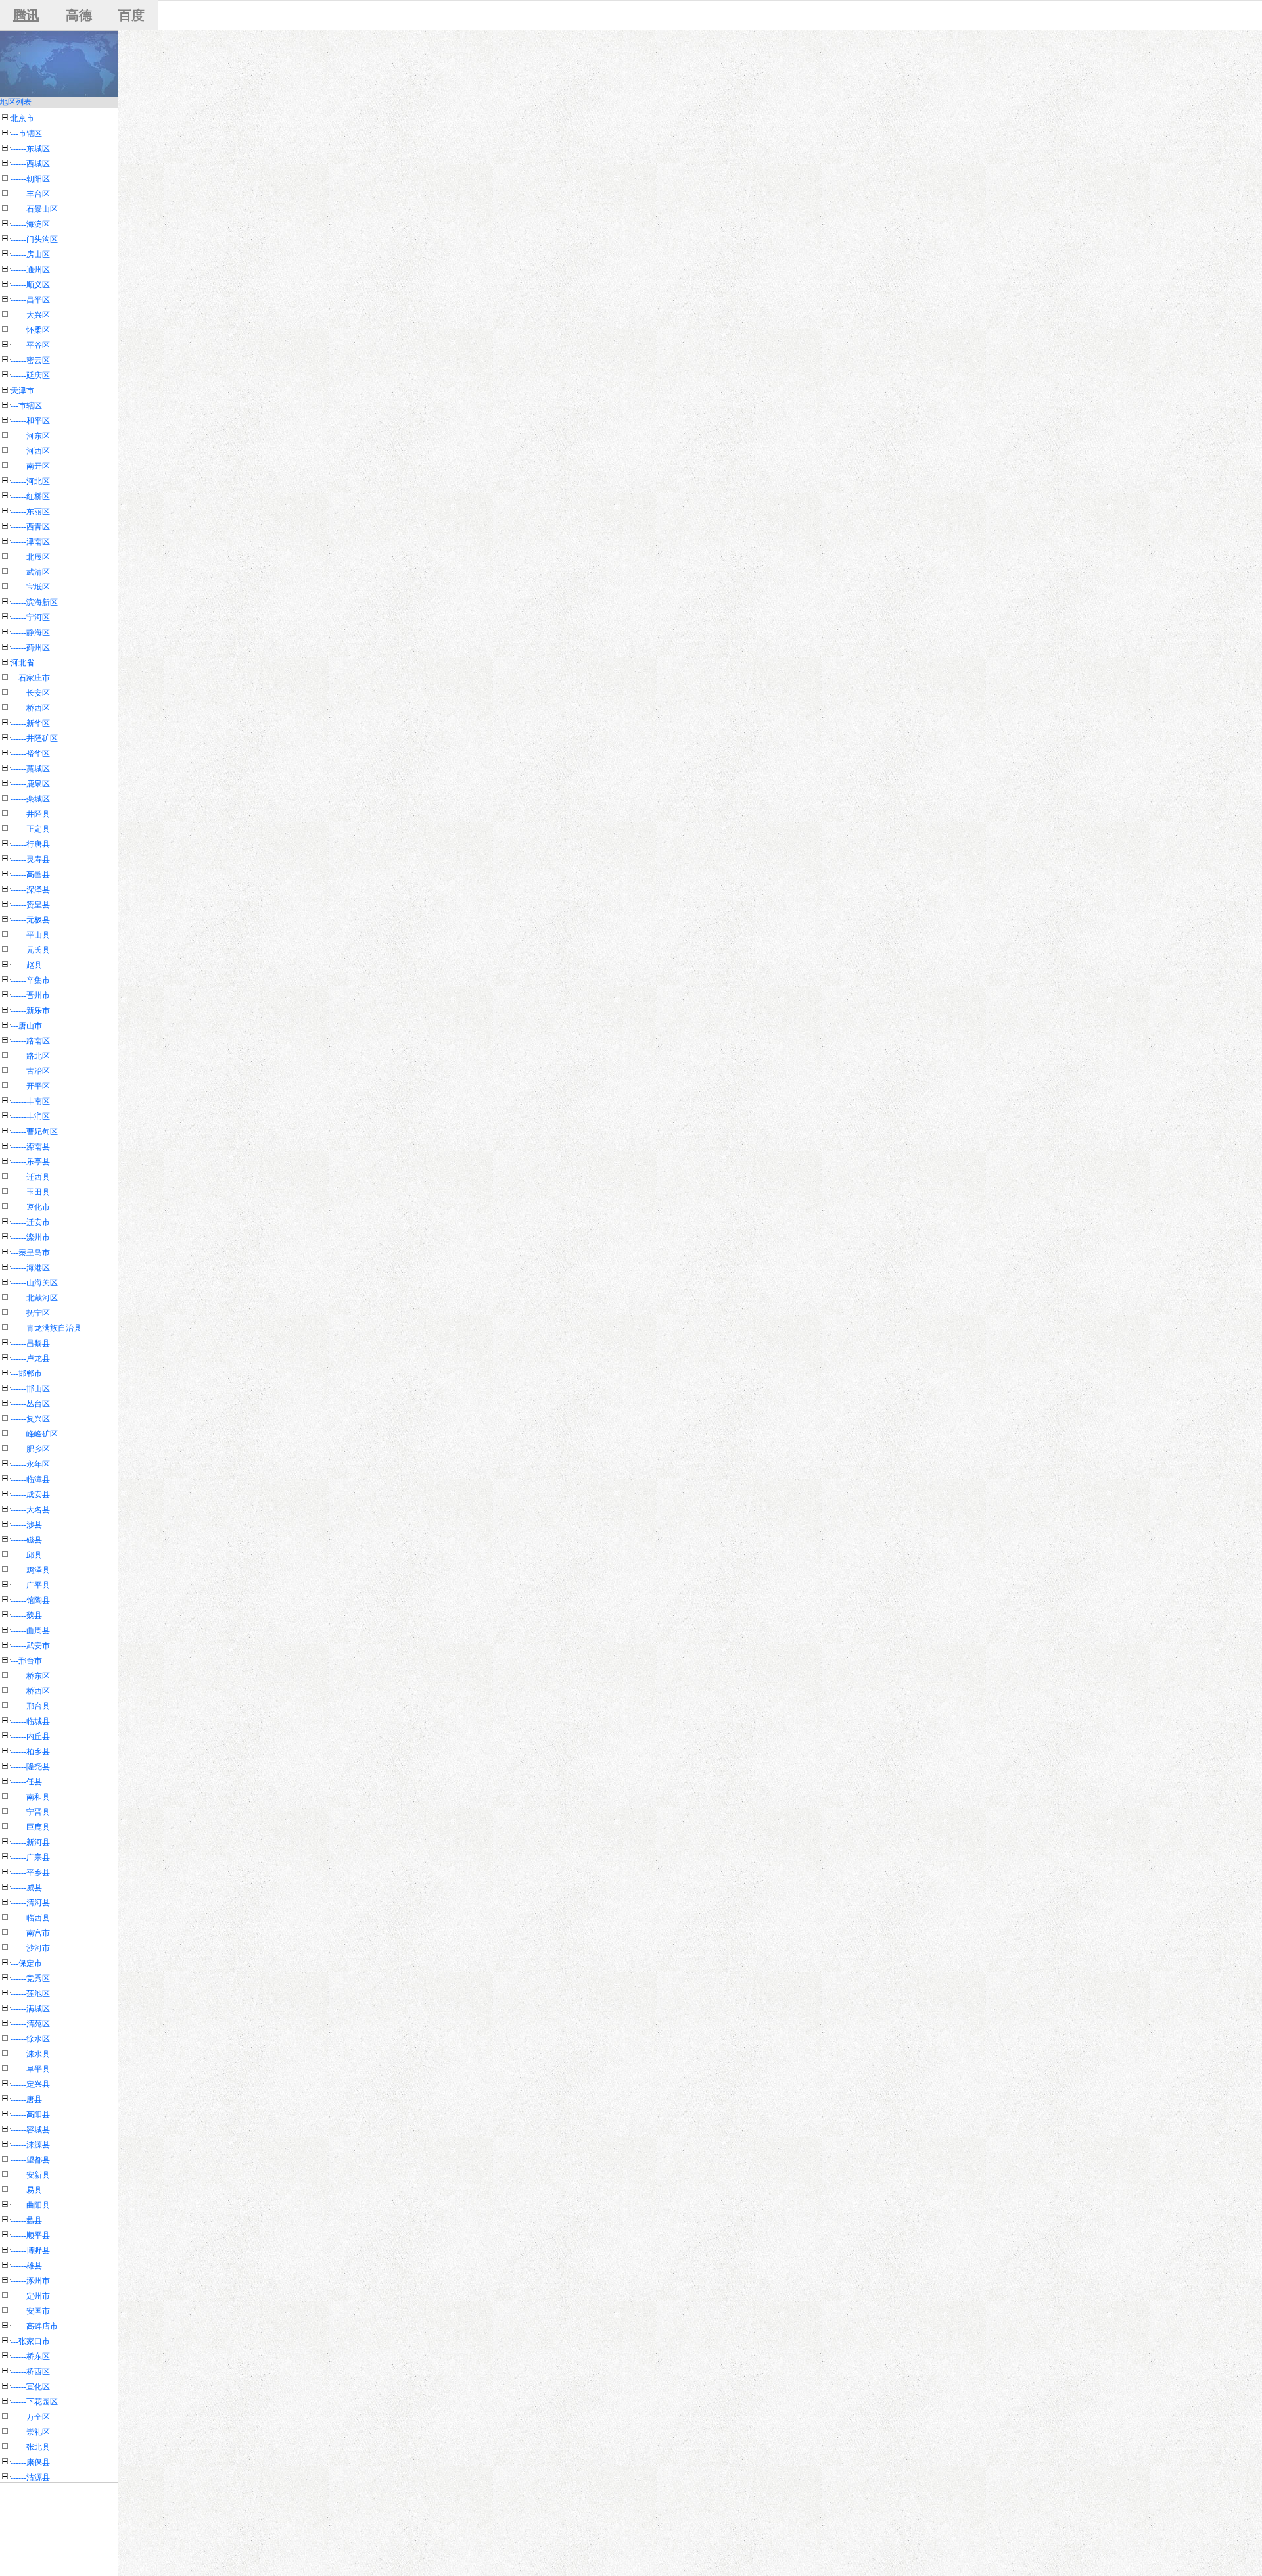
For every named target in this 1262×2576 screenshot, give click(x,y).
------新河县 (30, 1842)
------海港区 (30, 1268)
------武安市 (30, 1646)
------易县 (26, 2190)
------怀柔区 (30, 330)
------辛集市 (30, 980)
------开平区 (30, 1086)
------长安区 (30, 693)
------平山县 (30, 935)
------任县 (26, 1782)
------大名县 (30, 1510)
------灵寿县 (30, 859)
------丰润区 (30, 1116)
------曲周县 (30, 1631)
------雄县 (26, 2266)
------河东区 (30, 436)
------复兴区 (30, 1419)
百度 (131, 15)
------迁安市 (30, 1222)
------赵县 (26, 965)
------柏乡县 (30, 1752)
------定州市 (30, 2296)
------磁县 (26, 1540)
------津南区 (30, 542)
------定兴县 (30, 2084)
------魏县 (26, 1615)
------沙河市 (30, 1948)
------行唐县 (30, 844)
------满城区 (30, 2009)
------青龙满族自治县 (46, 1328)
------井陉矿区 (34, 738)
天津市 (22, 391)
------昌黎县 (30, 1343)
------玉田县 (30, 1192)
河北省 (22, 663)
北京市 (22, 118)
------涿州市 (30, 2281)
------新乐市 (30, 1011)
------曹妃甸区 (34, 1132)
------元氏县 (30, 950)
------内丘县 (30, 1736)
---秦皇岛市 (30, 1252)
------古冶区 (30, 1071)
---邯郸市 (26, 1373)
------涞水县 (30, 2054)
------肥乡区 (30, 1449)
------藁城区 (30, 769)
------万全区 (30, 2417)
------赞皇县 (30, 905)
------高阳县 (30, 2114)
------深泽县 (30, 890)
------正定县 (30, 829)
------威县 (26, 1888)
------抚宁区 (30, 1313)
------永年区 (30, 1464)
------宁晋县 (30, 1812)
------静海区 (30, 632)
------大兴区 (30, 315)
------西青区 (30, 527)
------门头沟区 (34, 239)
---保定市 (26, 1963)
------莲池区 (30, 1993)
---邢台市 (26, 1661)
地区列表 (16, 102)
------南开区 (30, 466)
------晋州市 (30, 995)
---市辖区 (26, 133)
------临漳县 (30, 1479)
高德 (79, 15)
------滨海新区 (34, 602)
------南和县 (30, 1797)
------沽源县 (30, 2477)
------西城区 (30, 164)
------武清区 (30, 572)
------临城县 (30, 1721)
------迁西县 (30, 1177)
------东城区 (30, 149)
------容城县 (30, 2130)
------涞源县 (30, 2145)
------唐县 (26, 2099)
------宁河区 (30, 617)
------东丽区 (30, 512)
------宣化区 (30, 2387)
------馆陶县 (30, 1600)
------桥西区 (30, 708)
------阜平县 (30, 2069)
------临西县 (30, 1918)
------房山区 (30, 254)
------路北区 (30, 1056)
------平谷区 (30, 345)
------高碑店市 (34, 2326)
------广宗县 (30, 1857)
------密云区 (30, 360)
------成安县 (30, 1494)
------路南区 (30, 1041)
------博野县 (30, 2251)
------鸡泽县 (30, 1570)
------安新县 (30, 2175)
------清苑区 (30, 2024)
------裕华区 (30, 753)
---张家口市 (30, 2341)
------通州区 (30, 270)
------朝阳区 (30, 179)
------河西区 (30, 451)
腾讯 (26, 15)
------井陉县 (30, 814)
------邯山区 (30, 1389)
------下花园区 (34, 2402)
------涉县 (26, 1525)
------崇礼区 (30, 2432)
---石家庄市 (30, 678)
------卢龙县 (30, 1358)
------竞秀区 (30, 1978)
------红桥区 (30, 496)
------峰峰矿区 (34, 1434)
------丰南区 (30, 1101)
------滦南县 (30, 1147)
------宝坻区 (30, 587)
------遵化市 (30, 1207)
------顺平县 (30, 2235)
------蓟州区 (30, 648)
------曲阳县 (30, 2205)
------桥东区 (30, 1676)
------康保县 (30, 2462)
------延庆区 (30, 375)
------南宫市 (30, 1933)
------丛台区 (30, 1404)
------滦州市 (30, 1237)
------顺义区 (30, 285)
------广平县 (30, 1585)
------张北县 (30, 2447)
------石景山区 (34, 209)
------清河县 (30, 1903)
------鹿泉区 (30, 784)
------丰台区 (30, 194)
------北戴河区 (34, 1298)
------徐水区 (30, 2039)
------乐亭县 (30, 1162)
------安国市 (30, 2311)
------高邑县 (30, 874)
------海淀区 (30, 224)
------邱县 (26, 1555)
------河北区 (30, 481)
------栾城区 (30, 799)
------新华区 (30, 723)
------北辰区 (30, 557)
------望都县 (30, 2160)
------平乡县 (30, 1872)
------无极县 (30, 920)
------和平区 (30, 421)
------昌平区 (30, 300)
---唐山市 (26, 1026)
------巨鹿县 (30, 1827)
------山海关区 (34, 1283)
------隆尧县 (30, 1767)
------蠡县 (26, 2220)
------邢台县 (30, 1706)
